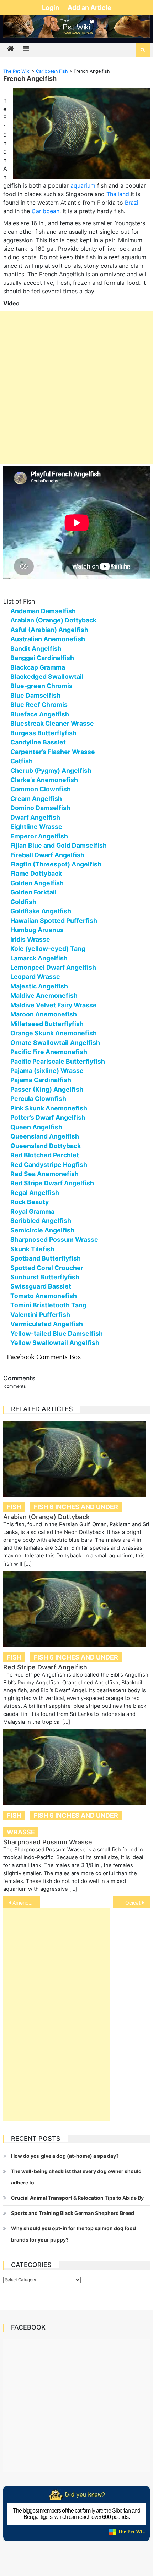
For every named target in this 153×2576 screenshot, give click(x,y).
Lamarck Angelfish (39, 958)
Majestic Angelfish (39, 986)
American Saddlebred (26, 1903)
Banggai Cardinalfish (42, 658)
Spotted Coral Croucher (47, 1268)
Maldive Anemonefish (44, 995)
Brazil (132, 203)
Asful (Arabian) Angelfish (49, 630)
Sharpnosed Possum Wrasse (54, 1239)
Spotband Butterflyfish (46, 1258)
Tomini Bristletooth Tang (48, 1305)
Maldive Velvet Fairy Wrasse (54, 1005)
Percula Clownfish (38, 1099)
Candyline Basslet (38, 742)
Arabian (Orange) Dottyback (53, 620)
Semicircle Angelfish (42, 1230)
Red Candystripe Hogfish (49, 1165)
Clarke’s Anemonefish (44, 780)
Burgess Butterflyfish (43, 733)
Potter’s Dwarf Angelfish (48, 1117)
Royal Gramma (32, 1211)
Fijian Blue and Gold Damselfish (59, 845)
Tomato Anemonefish (44, 1296)
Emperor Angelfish (39, 836)
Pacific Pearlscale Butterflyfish (58, 1061)
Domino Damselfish (40, 808)
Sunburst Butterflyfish (45, 1277)
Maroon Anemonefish (44, 1014)
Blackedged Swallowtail (47, 677)
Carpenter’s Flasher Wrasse (53, 752)
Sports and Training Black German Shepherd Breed (73, 2213)
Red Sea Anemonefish (44, 1174)
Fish (14, 1507)
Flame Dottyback (36, 873)
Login (51, 8)
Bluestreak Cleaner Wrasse (52, 723)
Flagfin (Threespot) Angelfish (56, 864)
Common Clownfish (41, 789)
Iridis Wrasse (30, 939)
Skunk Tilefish (32, 1249)
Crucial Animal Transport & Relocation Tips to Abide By (77, 2198)
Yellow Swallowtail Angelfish (55, 1343)
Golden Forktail (33, 892)
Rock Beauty (30, 1202)
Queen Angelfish (36, 1127)
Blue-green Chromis (41, 686)
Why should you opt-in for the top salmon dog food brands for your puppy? (73, 2234)
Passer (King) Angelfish (47, 1089)
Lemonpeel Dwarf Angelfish (53, 967)
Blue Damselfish (35, 695)
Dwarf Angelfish (35, 817)
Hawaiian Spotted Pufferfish (54, 921)
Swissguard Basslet (41, 1286)
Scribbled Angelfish (41, 1221)
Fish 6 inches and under (76, 1507)
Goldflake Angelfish (41, 911)
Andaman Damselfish (43, 611)
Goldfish (23, 902)
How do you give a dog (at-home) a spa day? (65, 2156)
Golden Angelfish (37, 883)
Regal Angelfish (35, 1193)
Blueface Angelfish (40, 714)
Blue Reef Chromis (39, 705)
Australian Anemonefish (48, 639)
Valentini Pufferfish (40, 1315)
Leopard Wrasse (35, 977)
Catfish (22, 761)
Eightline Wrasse (36, 827)
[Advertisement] (76, 387)
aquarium (83, 185)
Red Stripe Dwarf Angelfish (52, 1183)
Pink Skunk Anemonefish (49, 1108)
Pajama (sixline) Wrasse (47, 1071)
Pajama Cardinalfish (41, 1080)
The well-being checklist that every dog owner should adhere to (76, 2177)
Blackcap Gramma (38, 667)
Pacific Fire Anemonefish (49, 1052)
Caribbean (46, 211)
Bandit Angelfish (36, 649)
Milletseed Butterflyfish (47, 1024)
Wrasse (21, 1832)
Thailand (118, 194)
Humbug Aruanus (37, 930)
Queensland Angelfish (45, 1136)
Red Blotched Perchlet (45, 1155)
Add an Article (89, 8)
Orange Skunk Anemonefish (54, 1033)
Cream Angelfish (36, 799)
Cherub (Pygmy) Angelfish (51, 771)
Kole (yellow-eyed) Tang (48, 949)
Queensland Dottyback (46, 1146)
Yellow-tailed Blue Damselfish (57, 1333)
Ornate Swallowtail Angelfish (55, 1043)
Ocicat (133, 1903)
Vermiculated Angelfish (47, 1324)
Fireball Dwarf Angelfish (47, 855)
